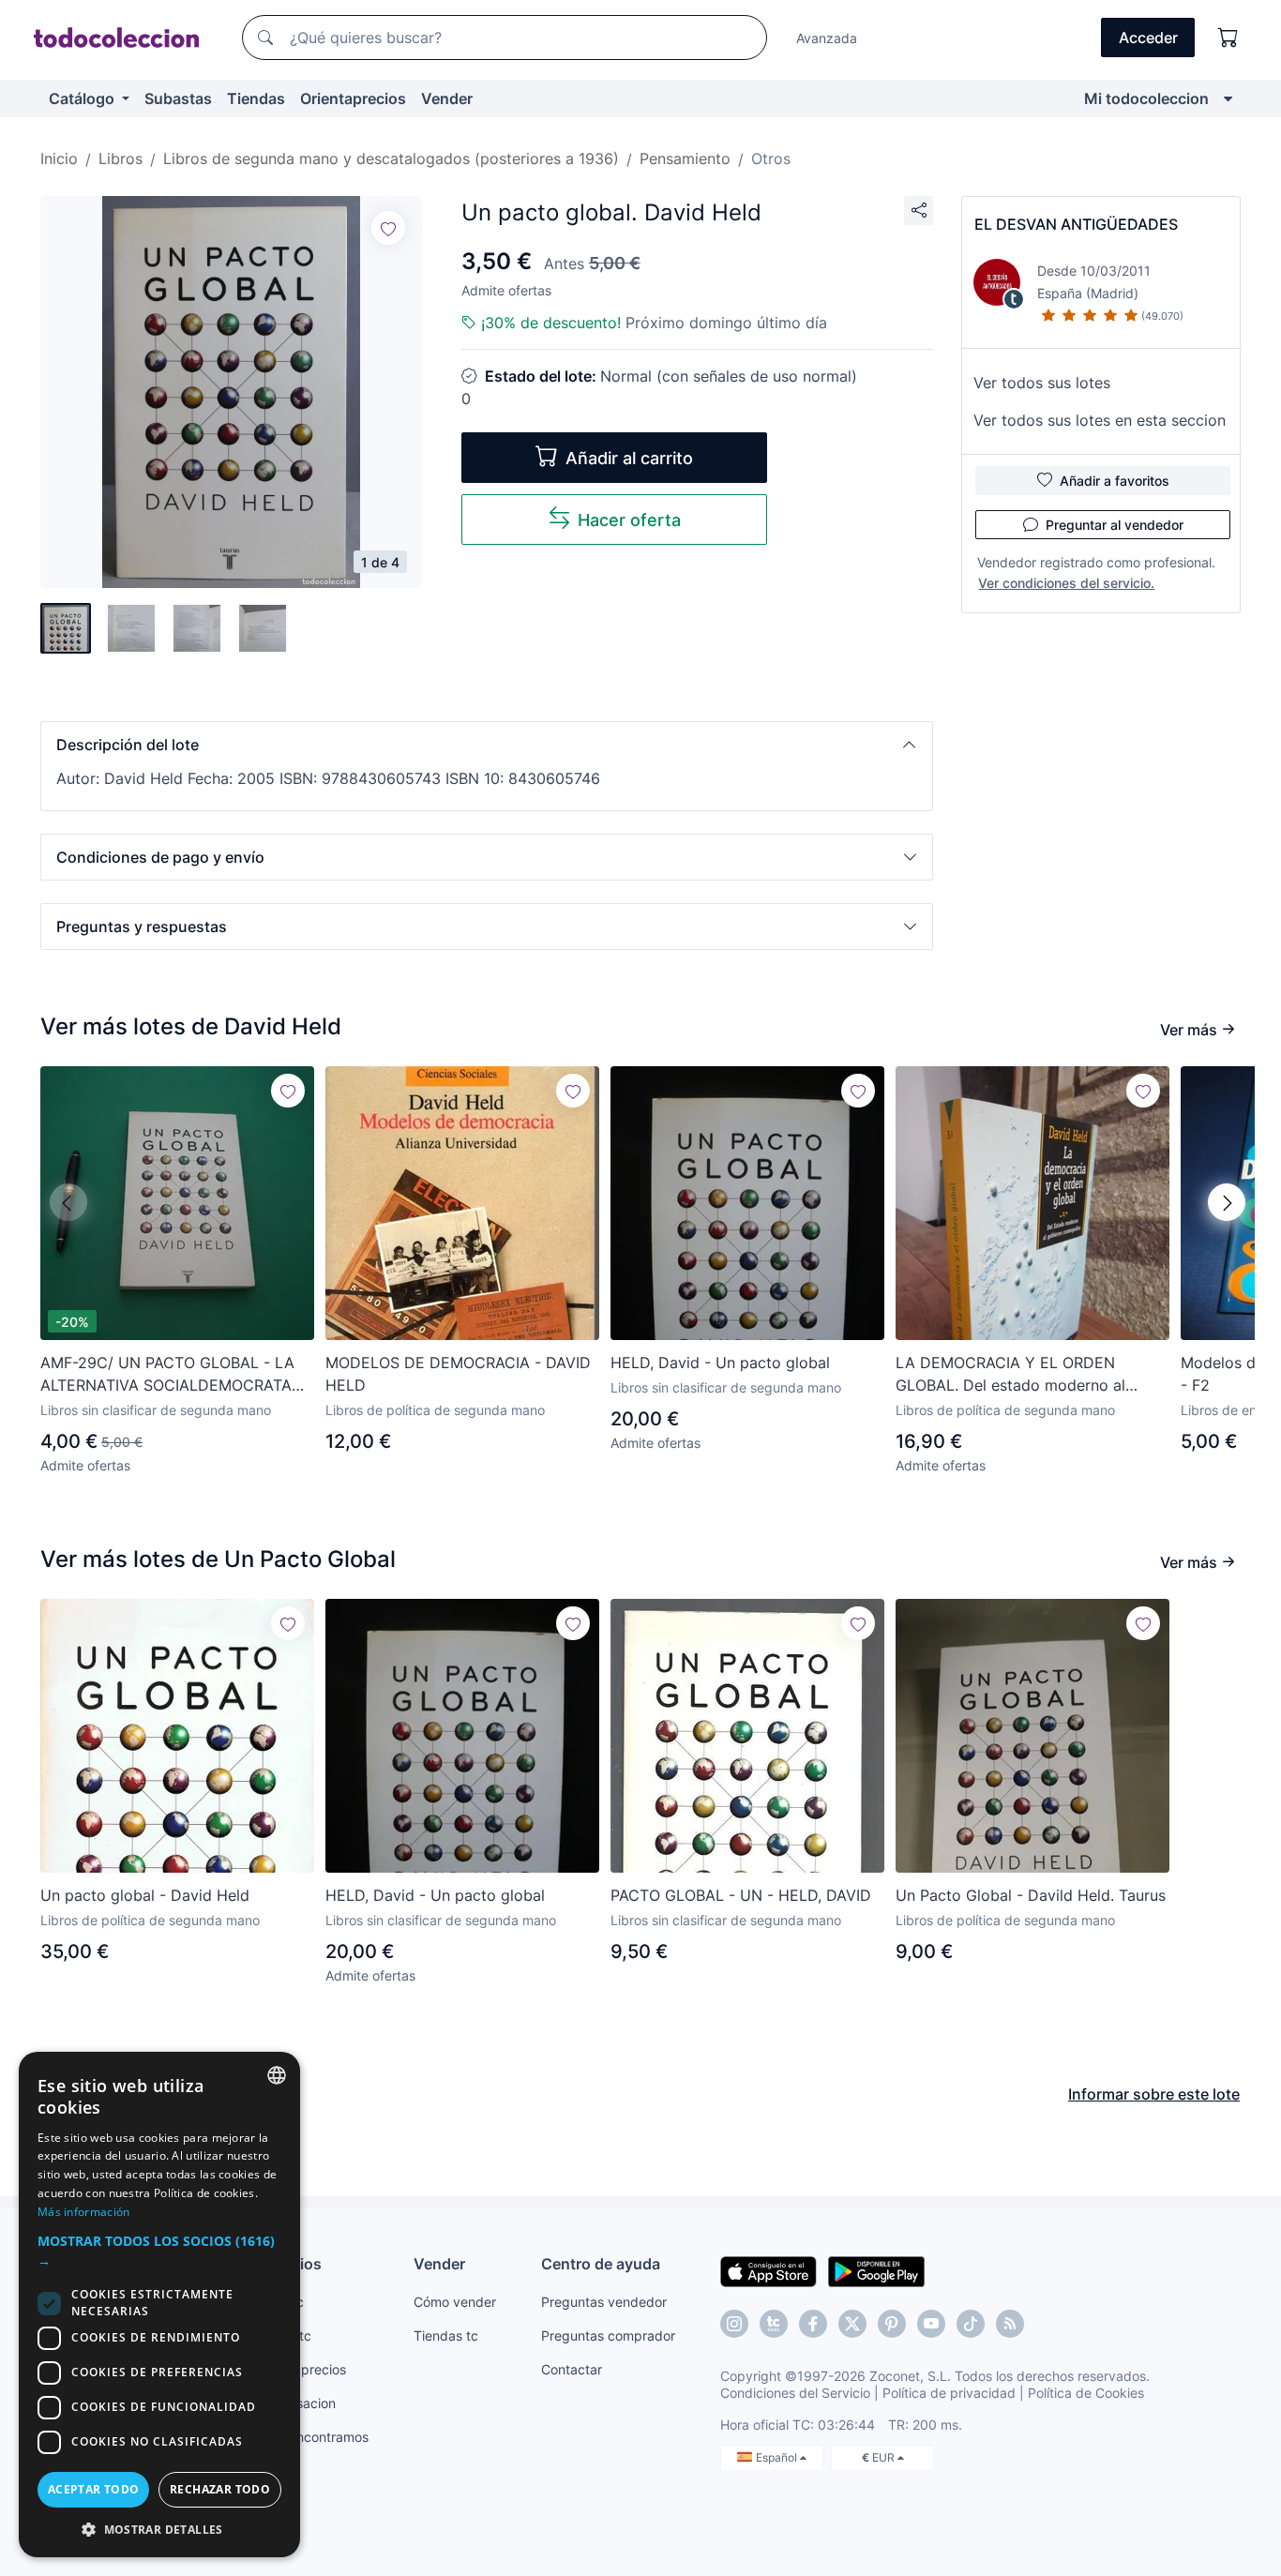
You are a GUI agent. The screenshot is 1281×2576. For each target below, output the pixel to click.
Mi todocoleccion (1146, 98)
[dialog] (159, 2305)
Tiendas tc (446, 2335)
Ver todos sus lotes (1042, 383)
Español (778, 2457)
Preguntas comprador (608, 2335)
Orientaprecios (353, 98)
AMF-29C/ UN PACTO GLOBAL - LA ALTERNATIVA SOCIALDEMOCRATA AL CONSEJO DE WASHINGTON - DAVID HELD (167, 1375)
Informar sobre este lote (1154, 2094)
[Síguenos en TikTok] (971, 2324)
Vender (447, 98)
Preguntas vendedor (604, 2302)
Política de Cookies (1086, 2393)
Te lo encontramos (312, 2437)
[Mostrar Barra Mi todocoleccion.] (1228, 98)
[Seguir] (388, 228)
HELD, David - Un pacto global (720, 1363)
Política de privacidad (949, 2393)
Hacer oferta (629, 520)
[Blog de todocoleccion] (1010, 2324)
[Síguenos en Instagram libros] (774, 2324)
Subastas (178, 98)
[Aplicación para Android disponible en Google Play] (876, 2270)
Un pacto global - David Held (145, 1895)
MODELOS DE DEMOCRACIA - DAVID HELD (458, 1374)
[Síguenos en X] (852, 2324)
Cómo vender (455, 2302)
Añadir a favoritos (1115, 481)
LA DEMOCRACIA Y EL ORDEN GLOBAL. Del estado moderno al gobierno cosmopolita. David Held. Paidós (1019, 1375)
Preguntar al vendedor (1115, 525)
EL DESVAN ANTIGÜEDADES (1076, 224)
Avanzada (827, 38)
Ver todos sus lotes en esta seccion (1100, 420)
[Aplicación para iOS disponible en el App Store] (769, 2270)
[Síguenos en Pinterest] (892, 2324)
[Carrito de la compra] (1228, 38)
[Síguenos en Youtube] (931, 2324)
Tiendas (256, 98)
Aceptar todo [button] (94, 2489)
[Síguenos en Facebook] (813, 2324)
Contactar (572, 2369)
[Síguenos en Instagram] (734, 2324)
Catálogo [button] (83, 98)
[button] (487, 745)
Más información (84, 2212)
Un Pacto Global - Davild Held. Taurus (1031, 1895)
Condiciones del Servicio (795, 2393)
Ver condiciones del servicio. (1066, 583)
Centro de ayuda (601, 2264)
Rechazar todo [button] (220, 2489)
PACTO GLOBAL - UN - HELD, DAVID (741, 1895)
